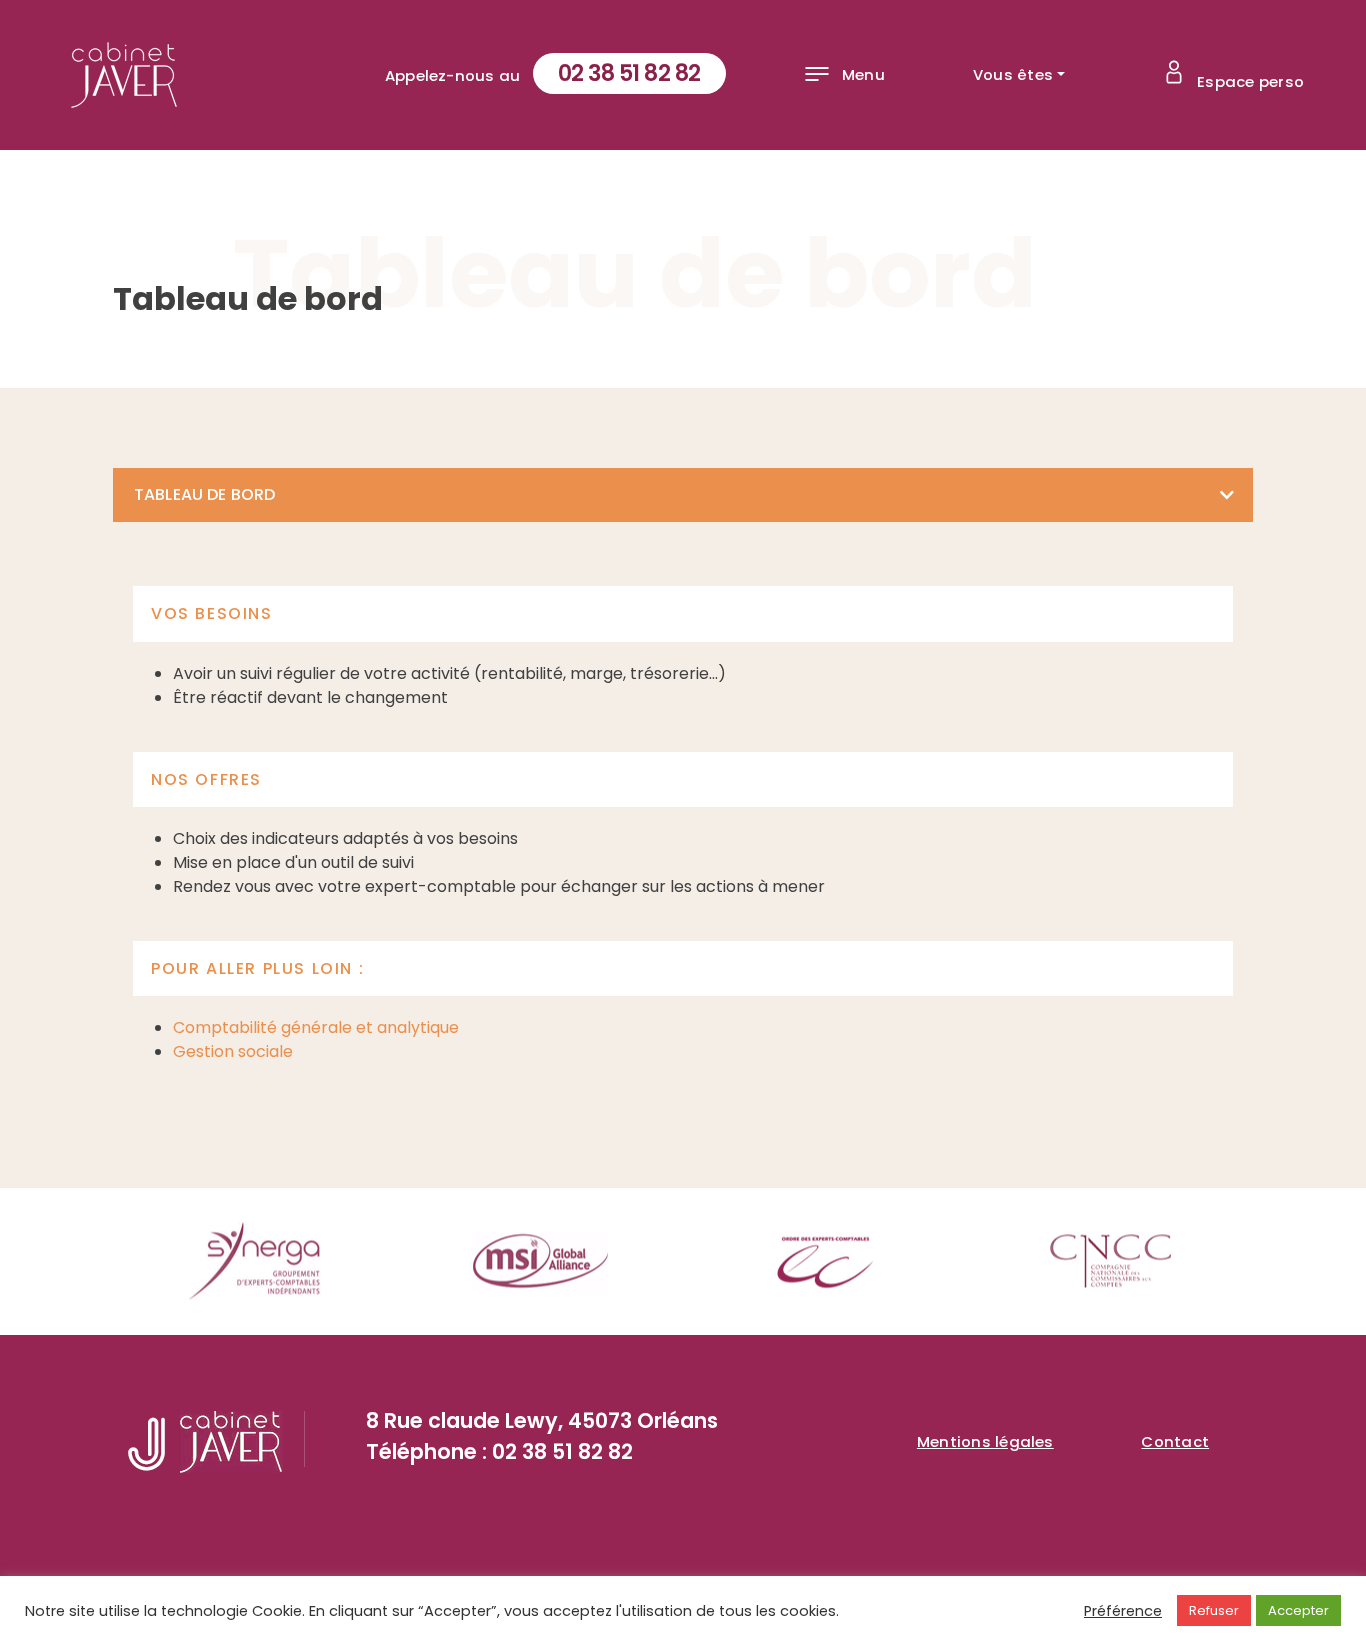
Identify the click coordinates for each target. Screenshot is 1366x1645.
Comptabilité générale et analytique (316, 1027)
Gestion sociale (233, 1051)
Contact (1175, 1441)
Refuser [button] (1214, 1610)
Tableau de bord (204, 494)
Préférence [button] (1123, 1611)
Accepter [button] (1298, 1610)
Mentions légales (985, 1441)
